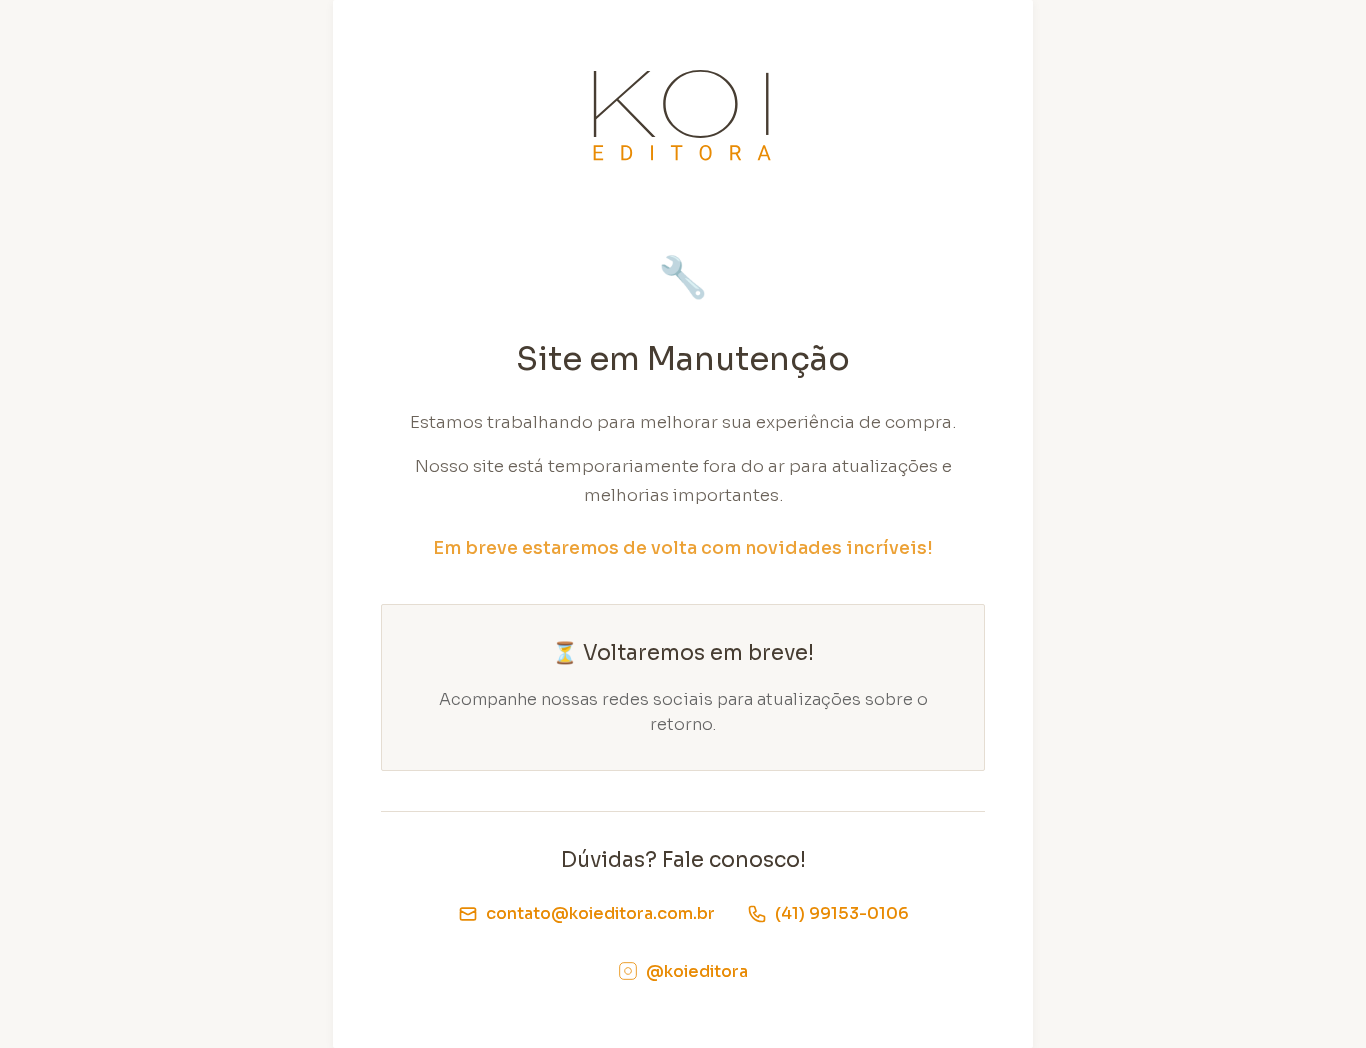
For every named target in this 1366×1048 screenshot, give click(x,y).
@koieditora (697, 971)
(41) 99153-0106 (842, 913)
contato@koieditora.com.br (600, 913)
